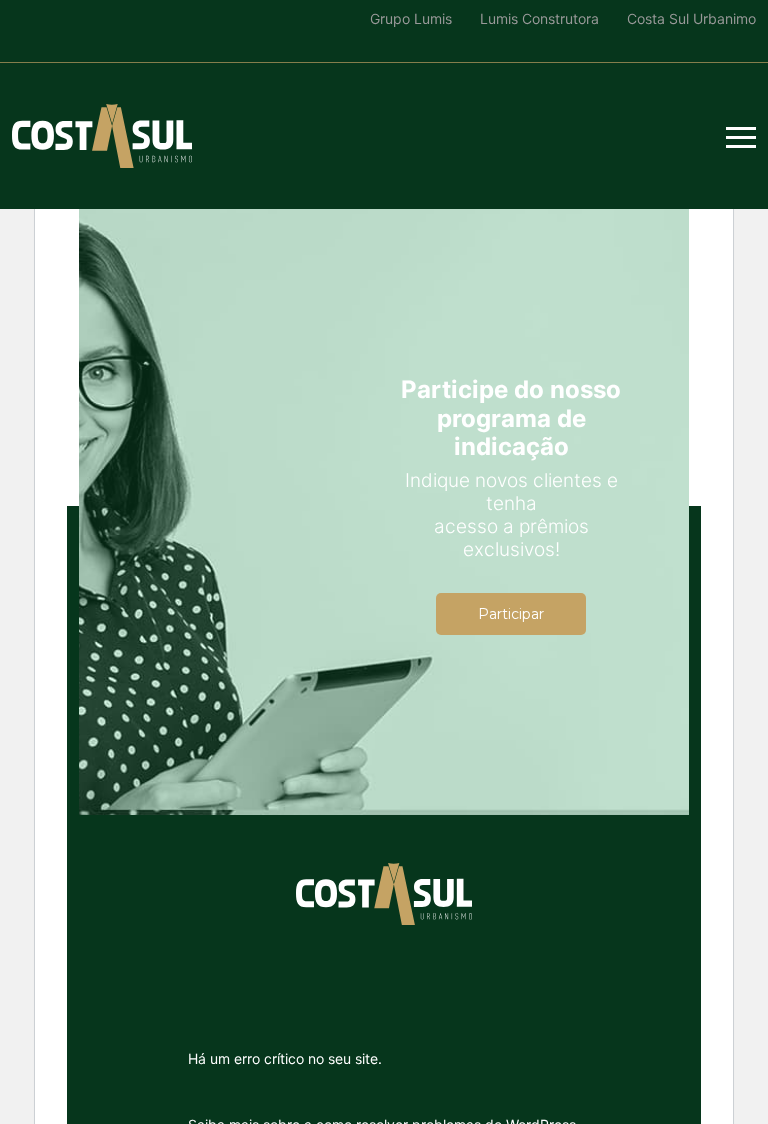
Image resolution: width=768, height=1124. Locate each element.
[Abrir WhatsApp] (50, 1073)
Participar (511, 614)
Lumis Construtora (539, 18)
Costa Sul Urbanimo (691, 18)
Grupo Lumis (411, 18)
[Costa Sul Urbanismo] (102, 136)
